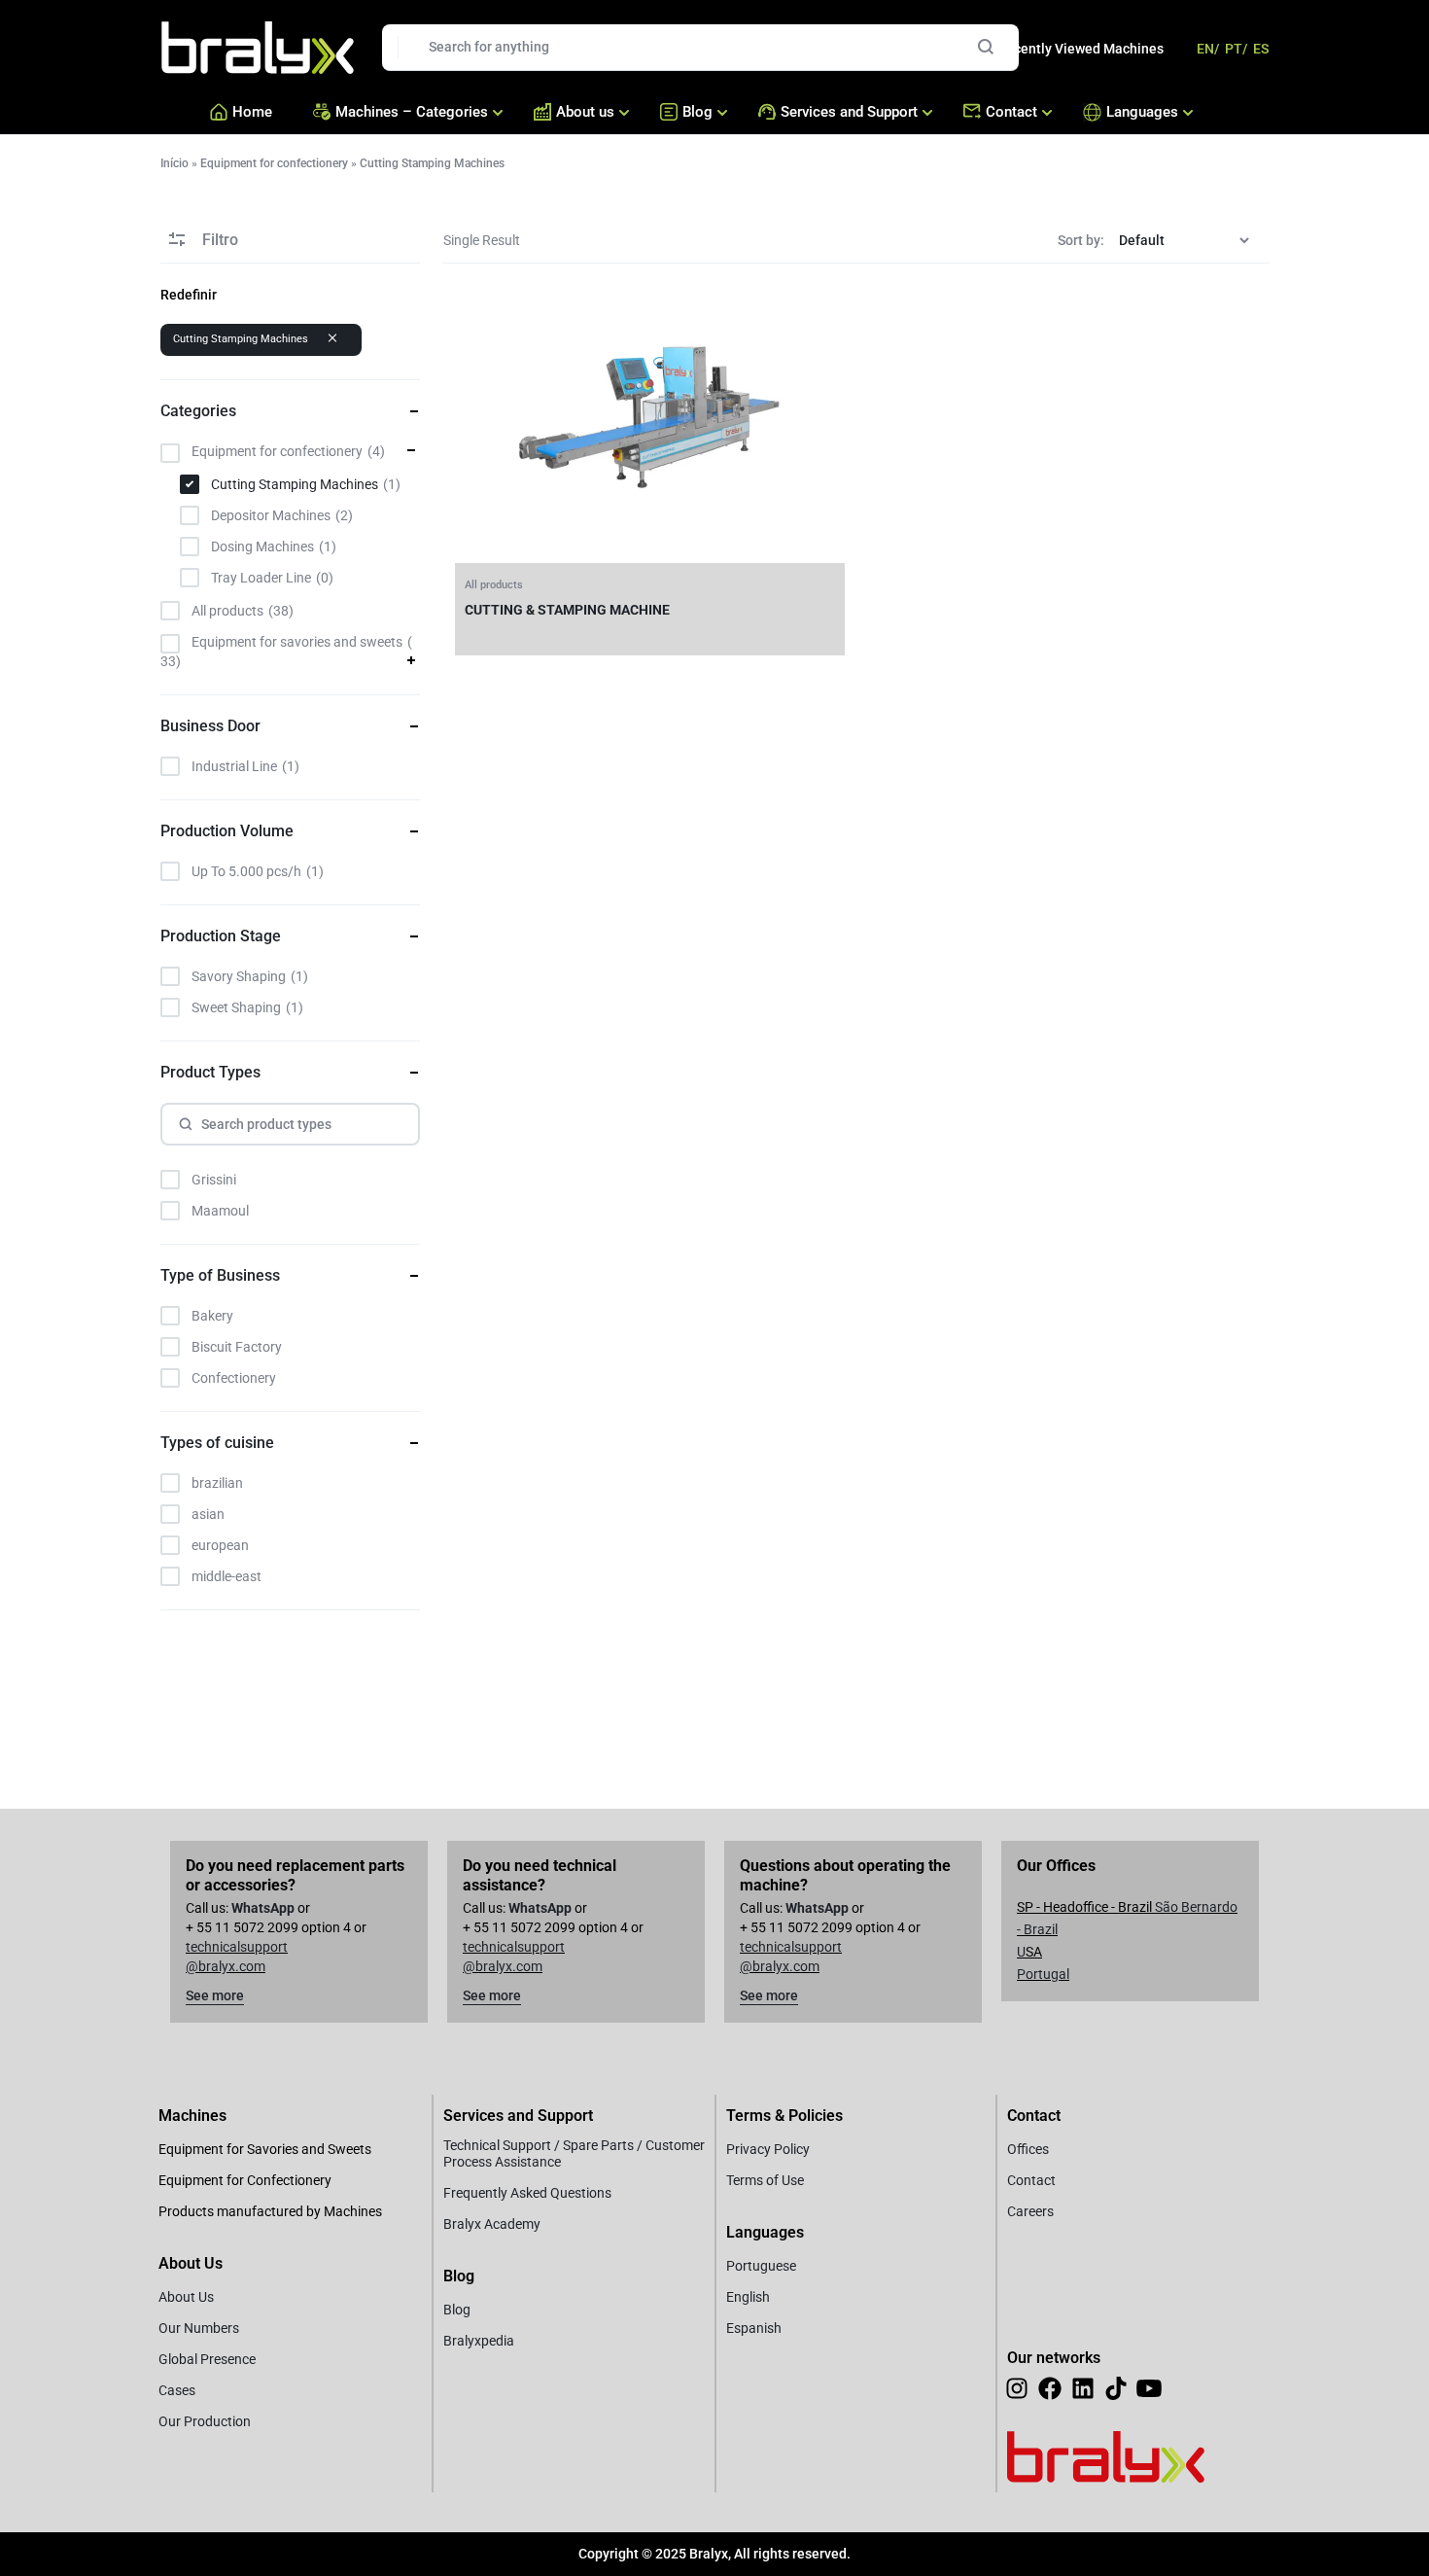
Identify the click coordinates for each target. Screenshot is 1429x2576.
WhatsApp (263, 1908)
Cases (177, 2390)
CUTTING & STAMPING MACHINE (567, 610)
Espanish (754, 2328)
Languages (1138, 112)
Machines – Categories (412, 112)
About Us (186, 2297)
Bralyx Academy (492, 2224)
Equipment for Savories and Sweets (265, 2149)
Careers (1030, 2211)
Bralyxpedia (479, 2341)
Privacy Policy (768, 2149)
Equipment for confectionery (274, 163)
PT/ (1236, 49)
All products (494, 585)
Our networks (1054, 2358)
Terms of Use (765, 2180)
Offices (1028, 2149)
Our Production (205, 2421)
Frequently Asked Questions (527, 2193)
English (748, 2297)
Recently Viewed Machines (1080, 49)
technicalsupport (237, 1947)
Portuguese (761, 2266)
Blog (697, 112)
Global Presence (207, 2359)
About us (585, 112)
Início (174, 163)
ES (1261, 49)
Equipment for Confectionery (245, 2180)
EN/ (1208, 49)
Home (252, 112)
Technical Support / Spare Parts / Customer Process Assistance (574, 2153)
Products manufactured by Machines (270, 2211)
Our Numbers (199, 2328)
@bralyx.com (226, 1966)
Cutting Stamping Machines (241, 339)
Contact (1011, 112)
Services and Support (849, 112)
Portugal (1043, 1974)
